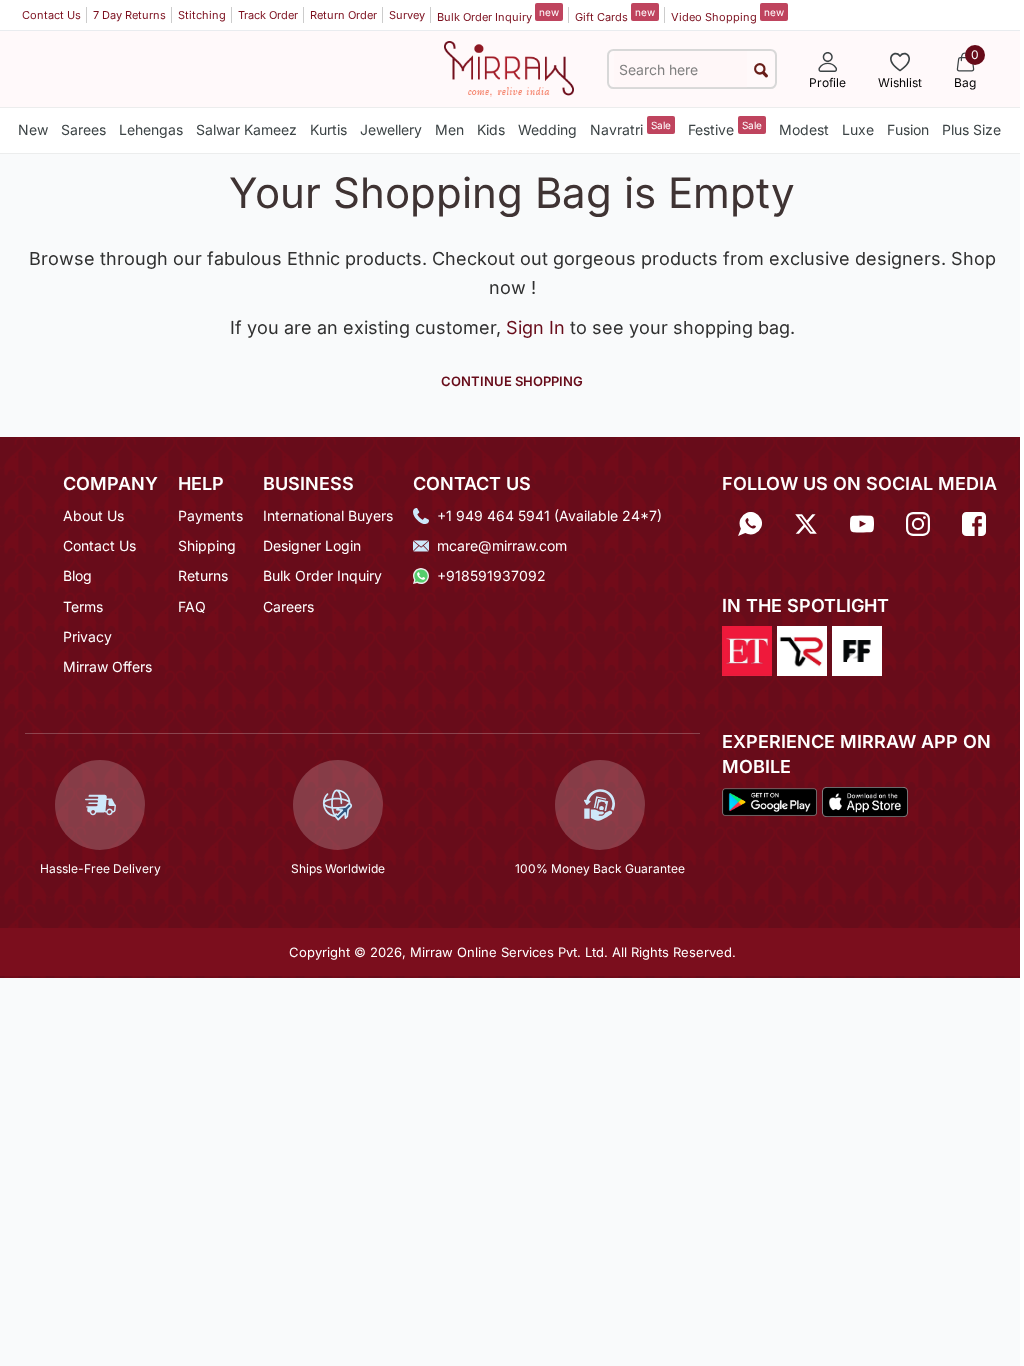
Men (449, 129)
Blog (77, 575)
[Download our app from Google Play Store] (769, 800)
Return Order (343, 15)
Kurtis (328, 129)
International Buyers (328, 515)
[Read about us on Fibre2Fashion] (857, 649)
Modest (804, 129)
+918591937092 (491, 575)
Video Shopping (727, 15)
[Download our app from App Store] (865, 800)
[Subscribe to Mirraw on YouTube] (862, 522)
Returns (203, 575)
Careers (288, 606)
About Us (93, 515)
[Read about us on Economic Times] (747, 649)
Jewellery (391, 129)
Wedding (547, 129)
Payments (210, 515)
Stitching (202, 15)
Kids (491, 129)
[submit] (761, 69)
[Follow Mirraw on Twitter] (806, 522)
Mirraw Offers (107, 666)
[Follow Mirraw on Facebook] (974, 522)
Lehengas (151, 129)
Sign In (538, 327)
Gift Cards (615, 15)
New (33, 129)
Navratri (630, 128)
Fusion (908, 129)
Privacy (87, 636)
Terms (83, 606)
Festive (725, 128)
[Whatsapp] (750, 522)
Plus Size (971, 129)
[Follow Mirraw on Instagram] (918, 522)
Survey (407, 15)
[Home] (509, 68)
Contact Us (51, 15)
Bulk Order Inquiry (498, 15)
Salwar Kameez (246, 129)
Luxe (858, 129)
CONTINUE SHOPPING (512, 381)
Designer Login (312, 545)
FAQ (192, 606)
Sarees (83, 129)
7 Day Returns (129, 15)
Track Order (268, 15)
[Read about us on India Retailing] (802, 649)
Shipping (207, 545)
